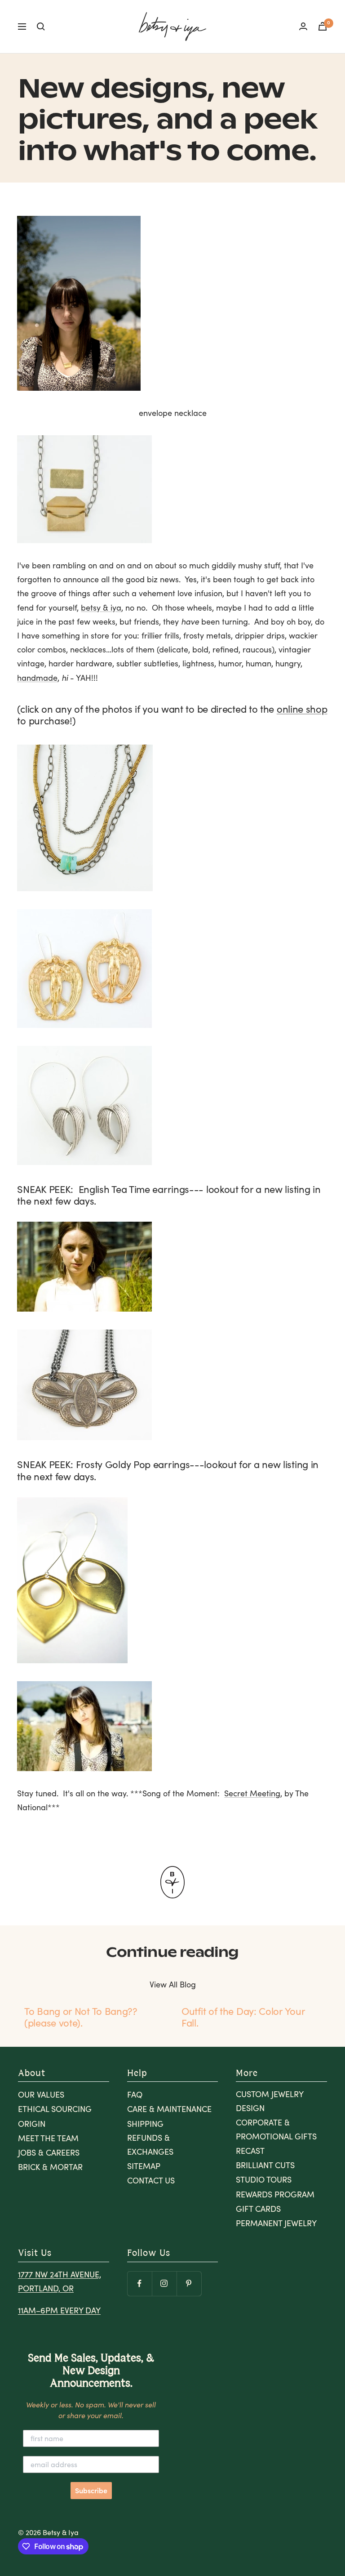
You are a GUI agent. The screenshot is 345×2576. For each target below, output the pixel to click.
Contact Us (151, 2180)
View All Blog (173, 1984)
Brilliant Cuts (265, 2165)
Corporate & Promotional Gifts (276, 2129)
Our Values (41, 2094)
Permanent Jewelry (276, 2223)
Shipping (145, 2124)
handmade (37, 678)
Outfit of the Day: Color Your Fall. (243, 2017)
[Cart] (323, 26)
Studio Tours (264, 2179)
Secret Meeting (252, 1793)
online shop (302, 709)
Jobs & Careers (49, 2152)
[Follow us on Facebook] (139, 2284)
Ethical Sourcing (55, 2109)
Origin (32, 2124)
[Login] (303, 26)
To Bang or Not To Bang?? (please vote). (81, 2017)
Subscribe (91, 2491)
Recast (250, 2151)
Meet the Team (48, 2138)
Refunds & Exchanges (150, 2145)
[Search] (41, 27)
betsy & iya (101, 607)
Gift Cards (258, 2209)
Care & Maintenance (169, 2109)
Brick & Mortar (50, 2167)
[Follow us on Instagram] (164, 2284)
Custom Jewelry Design (270, 2101)
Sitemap (144, 2166)
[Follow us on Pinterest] (189, 2284)
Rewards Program (275, 2194)
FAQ (135, 2094)
